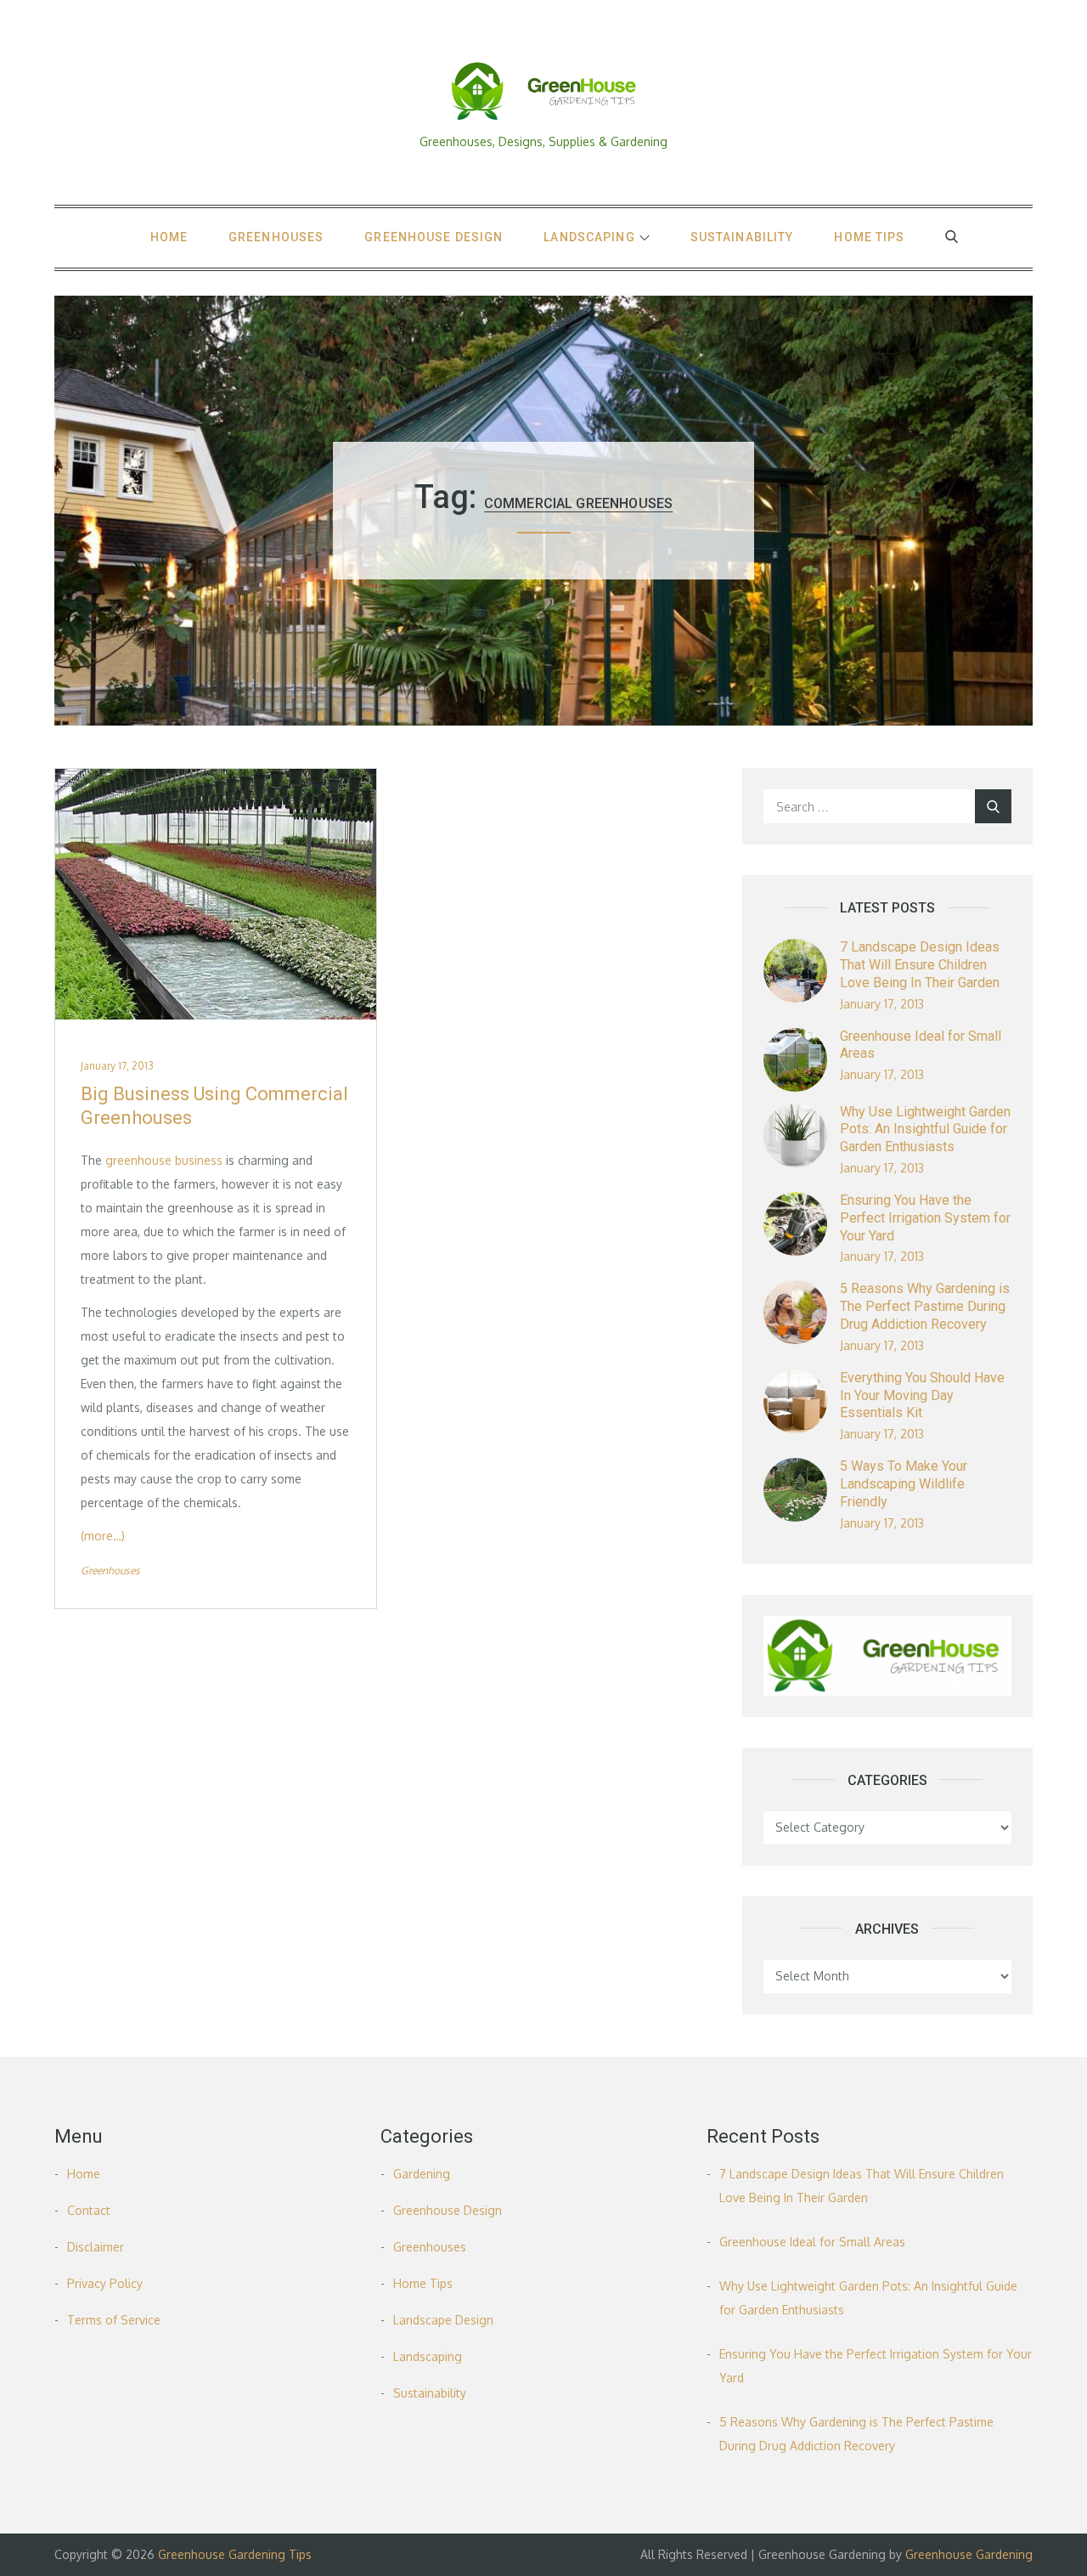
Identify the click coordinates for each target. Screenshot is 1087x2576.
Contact (89, 2210)
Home (169, 237)
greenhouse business (164, 1160)
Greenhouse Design (434, 237)
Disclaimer (96, 2247)
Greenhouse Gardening (969, 2554)
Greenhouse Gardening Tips (235, 2554)
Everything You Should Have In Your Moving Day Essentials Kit (922, 1395)
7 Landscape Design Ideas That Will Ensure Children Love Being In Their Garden (920, 965)
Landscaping (589, 237)
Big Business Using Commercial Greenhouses (214, 1106)
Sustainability (742, 237)
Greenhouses (276, 237)
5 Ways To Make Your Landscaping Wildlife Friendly (904, 1484)
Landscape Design (443, 2320)
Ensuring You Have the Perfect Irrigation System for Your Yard (925, 1218)
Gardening (422, 2174)
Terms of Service (114, 2320)
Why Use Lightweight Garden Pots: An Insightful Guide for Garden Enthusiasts (925, 1130)
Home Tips (869, 237)
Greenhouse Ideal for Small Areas (812, 2242)
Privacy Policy (105, 2283)
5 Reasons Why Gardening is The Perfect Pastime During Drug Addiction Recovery (925, 1306)
